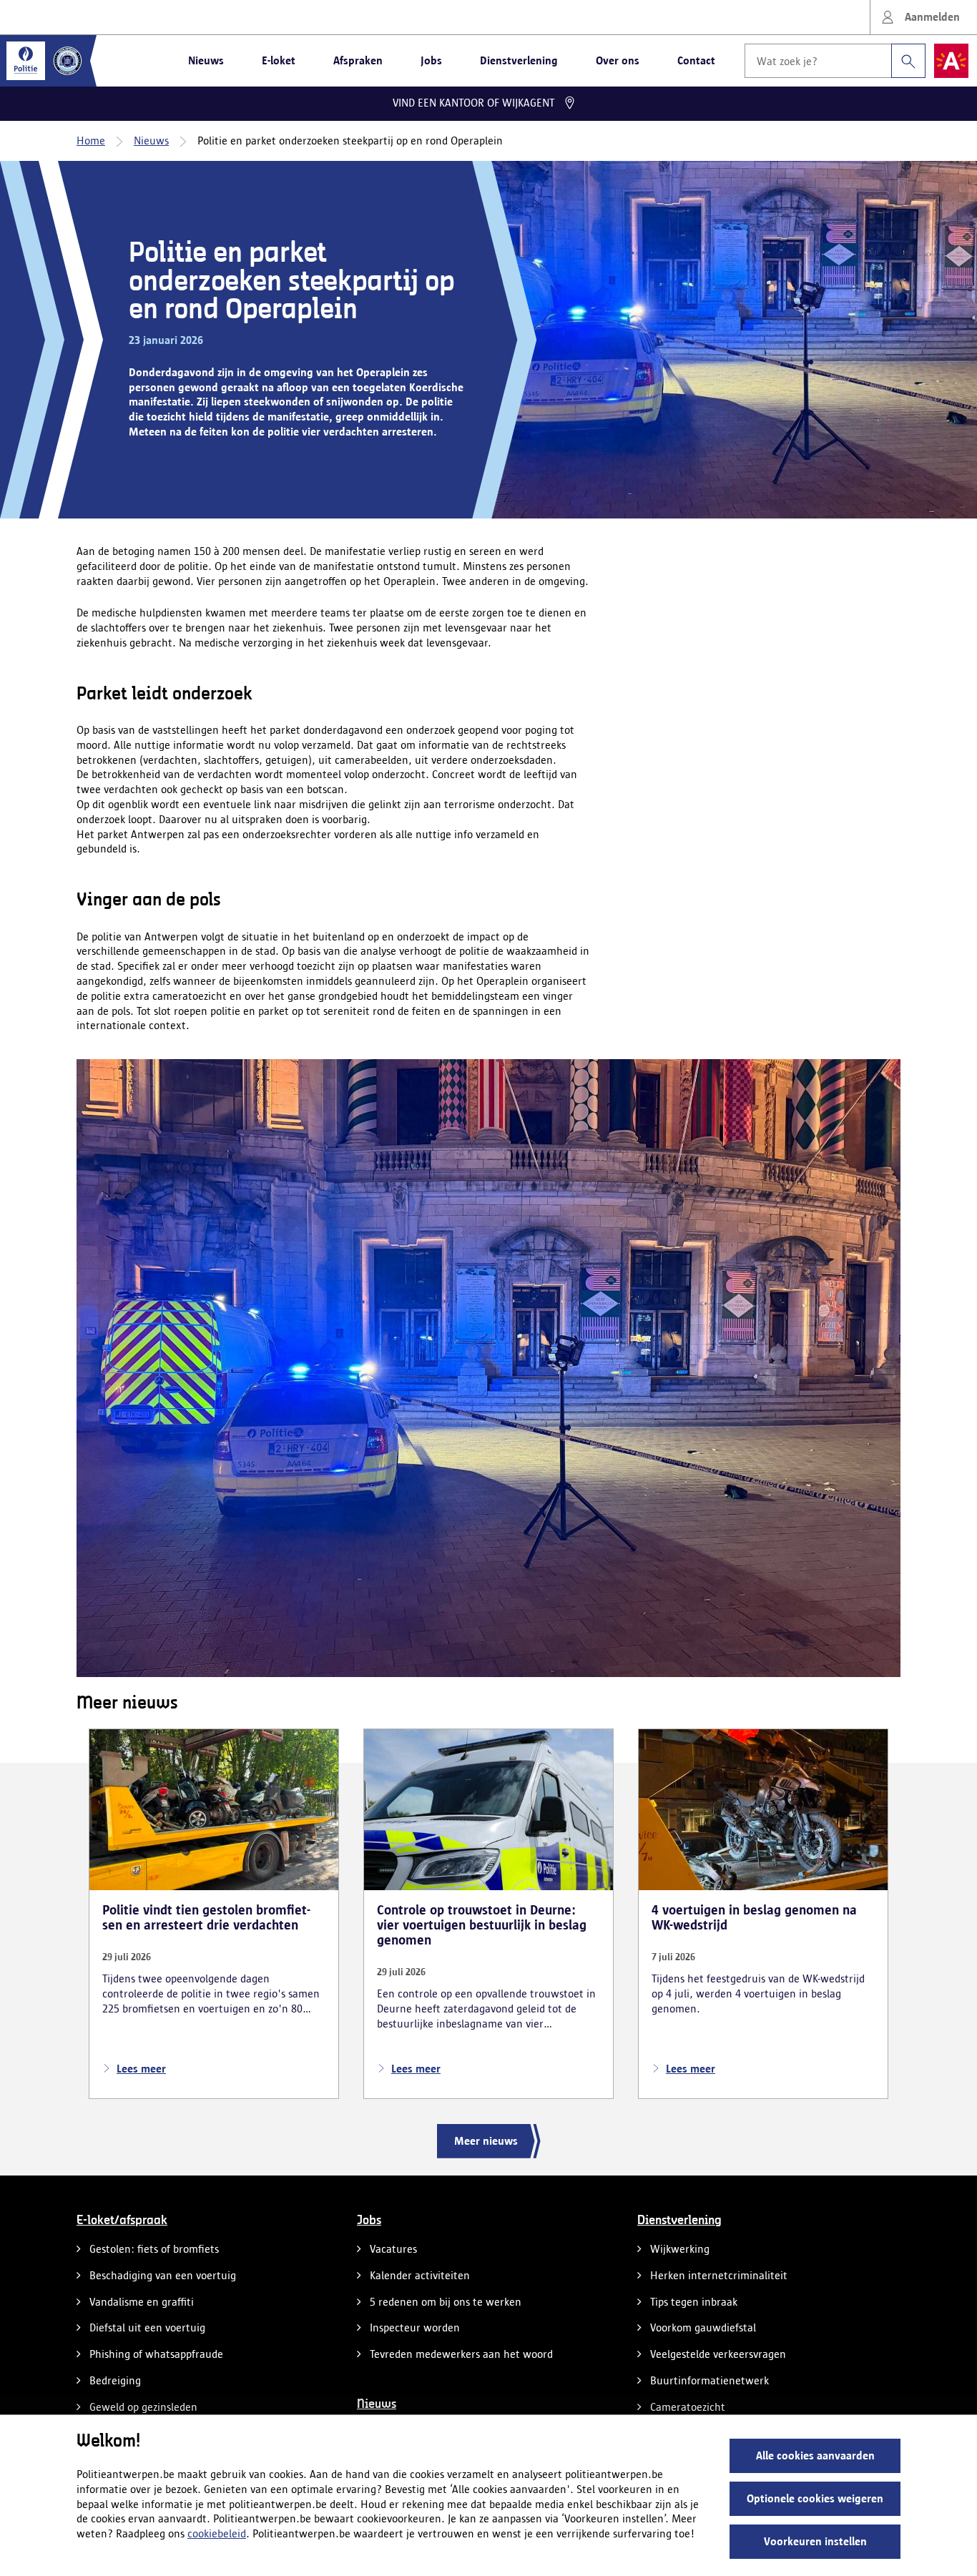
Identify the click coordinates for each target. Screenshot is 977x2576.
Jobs (431, 60)
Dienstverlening (519, 60)
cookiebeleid (217, 2533)
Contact (696, 60)
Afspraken (358, 60)
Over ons (618, 60)
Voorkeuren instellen (815, 2541)
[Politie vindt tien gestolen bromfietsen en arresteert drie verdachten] (214, 1913)
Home (91, 141)
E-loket (279, 60)
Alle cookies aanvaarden (815, 2455)
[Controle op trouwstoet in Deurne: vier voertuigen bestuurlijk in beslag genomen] (488, 1913)
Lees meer (141, 2069)
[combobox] (835, 61)
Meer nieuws (486, 2141)
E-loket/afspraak (122, 2221)
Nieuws (206, 60)
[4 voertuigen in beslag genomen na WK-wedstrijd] (763, 1913)
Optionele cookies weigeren (815, 2498)
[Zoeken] (908, 61)
